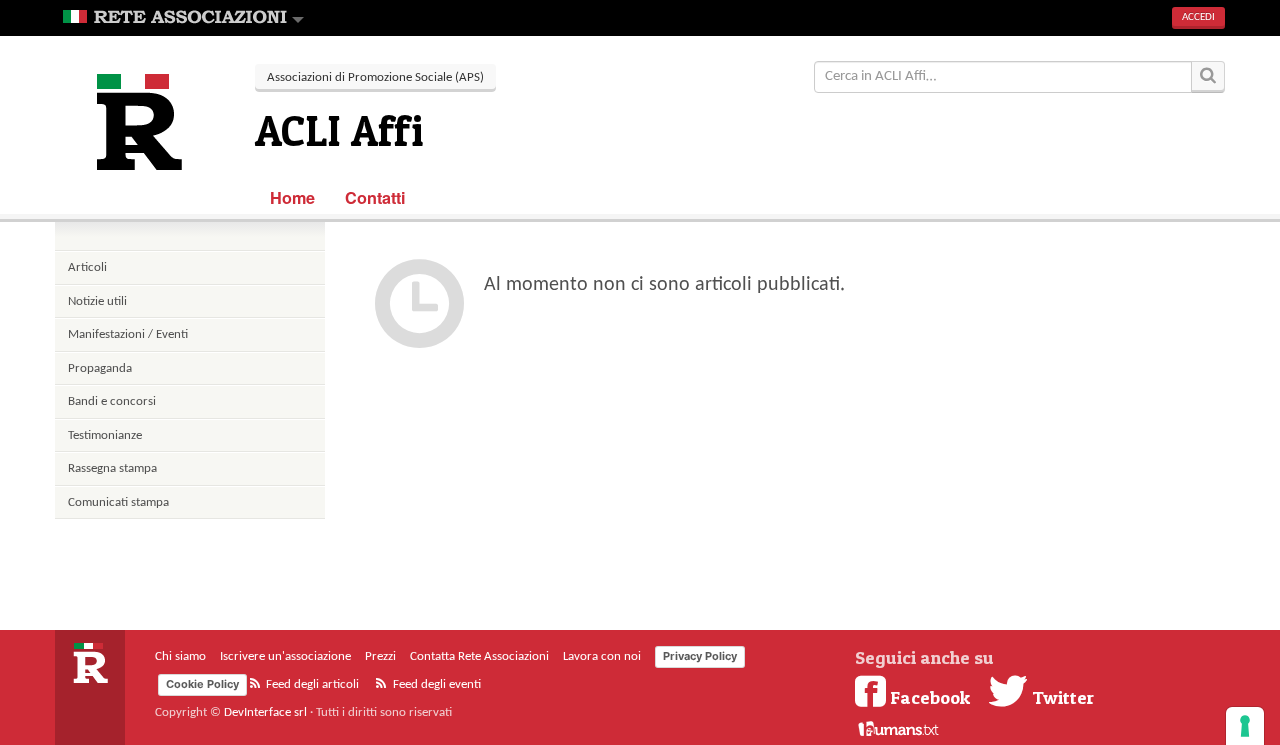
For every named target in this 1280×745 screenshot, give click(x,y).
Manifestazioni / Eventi (128, 334)
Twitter (1061, 697)
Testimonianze (105, 435)
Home (292, 197)
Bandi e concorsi (112, 401)
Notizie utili (97, 301)
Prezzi (380, 656)
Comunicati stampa (118, 502)
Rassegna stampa (112, 468)
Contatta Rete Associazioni (479, 656)
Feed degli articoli (311, 684)
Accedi (1198, 17)
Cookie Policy (202, 684)
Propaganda (100, 368)
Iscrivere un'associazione (285, 656)
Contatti (375, 197)
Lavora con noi (602, 656)
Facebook (930, 697)
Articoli (87, 267)
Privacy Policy (700, 656)
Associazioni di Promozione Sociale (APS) (375, 77)
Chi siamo (180, 656)
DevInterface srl (265, 712)
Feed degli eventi (435, 684)
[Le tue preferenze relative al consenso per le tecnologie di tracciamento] (1245, 726)
